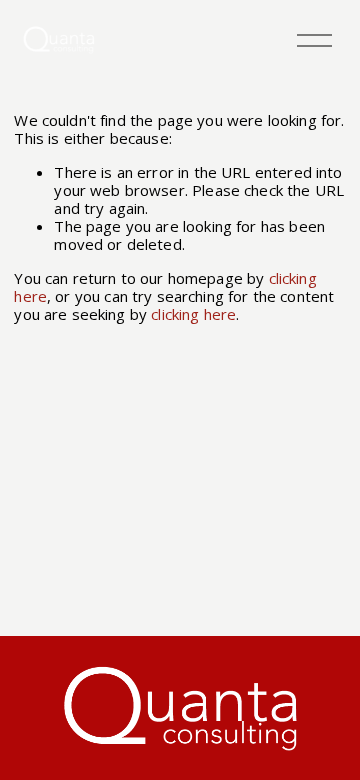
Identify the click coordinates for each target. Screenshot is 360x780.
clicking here (193, 314)
